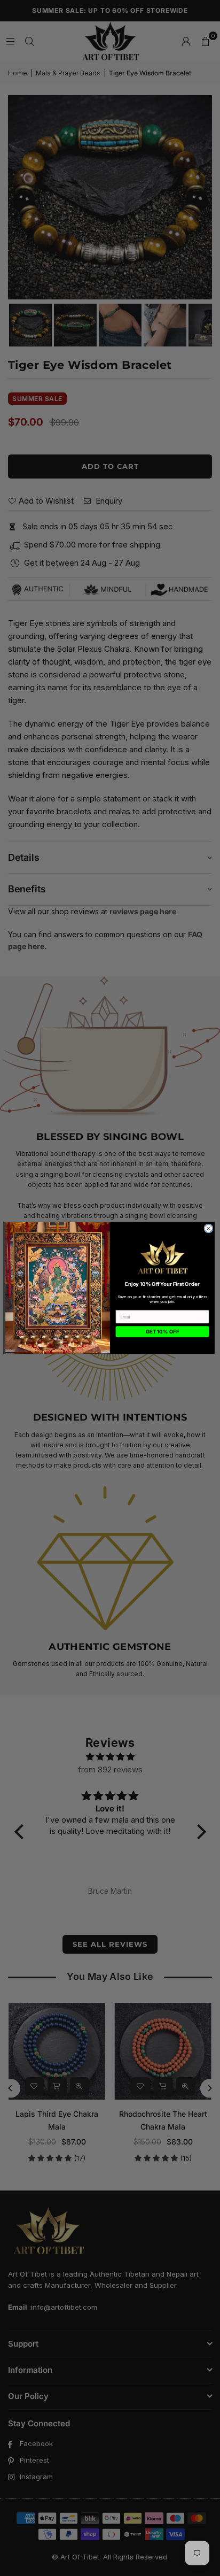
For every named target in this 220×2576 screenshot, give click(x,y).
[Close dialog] (209, 1228)
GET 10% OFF (162, 1332)
